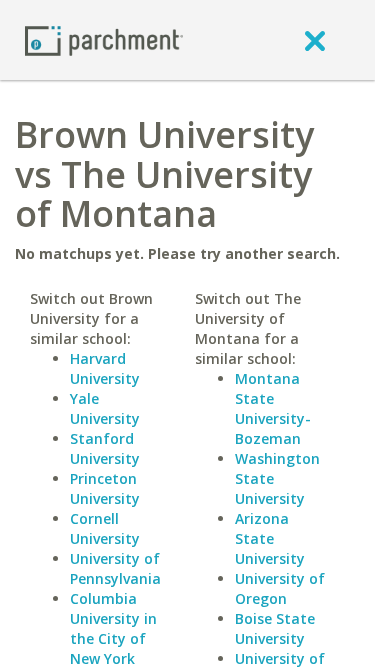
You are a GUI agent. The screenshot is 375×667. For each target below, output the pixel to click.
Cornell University (105, 528)
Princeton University (105, 488)
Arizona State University (270, 538)
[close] (315, 40)
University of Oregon (280, 588)
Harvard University (105, 368)
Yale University (105, 408)
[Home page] (104, 39)
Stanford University (105, 448)
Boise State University (275, 628)
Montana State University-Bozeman (273, 408)
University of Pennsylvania (115, 568)
